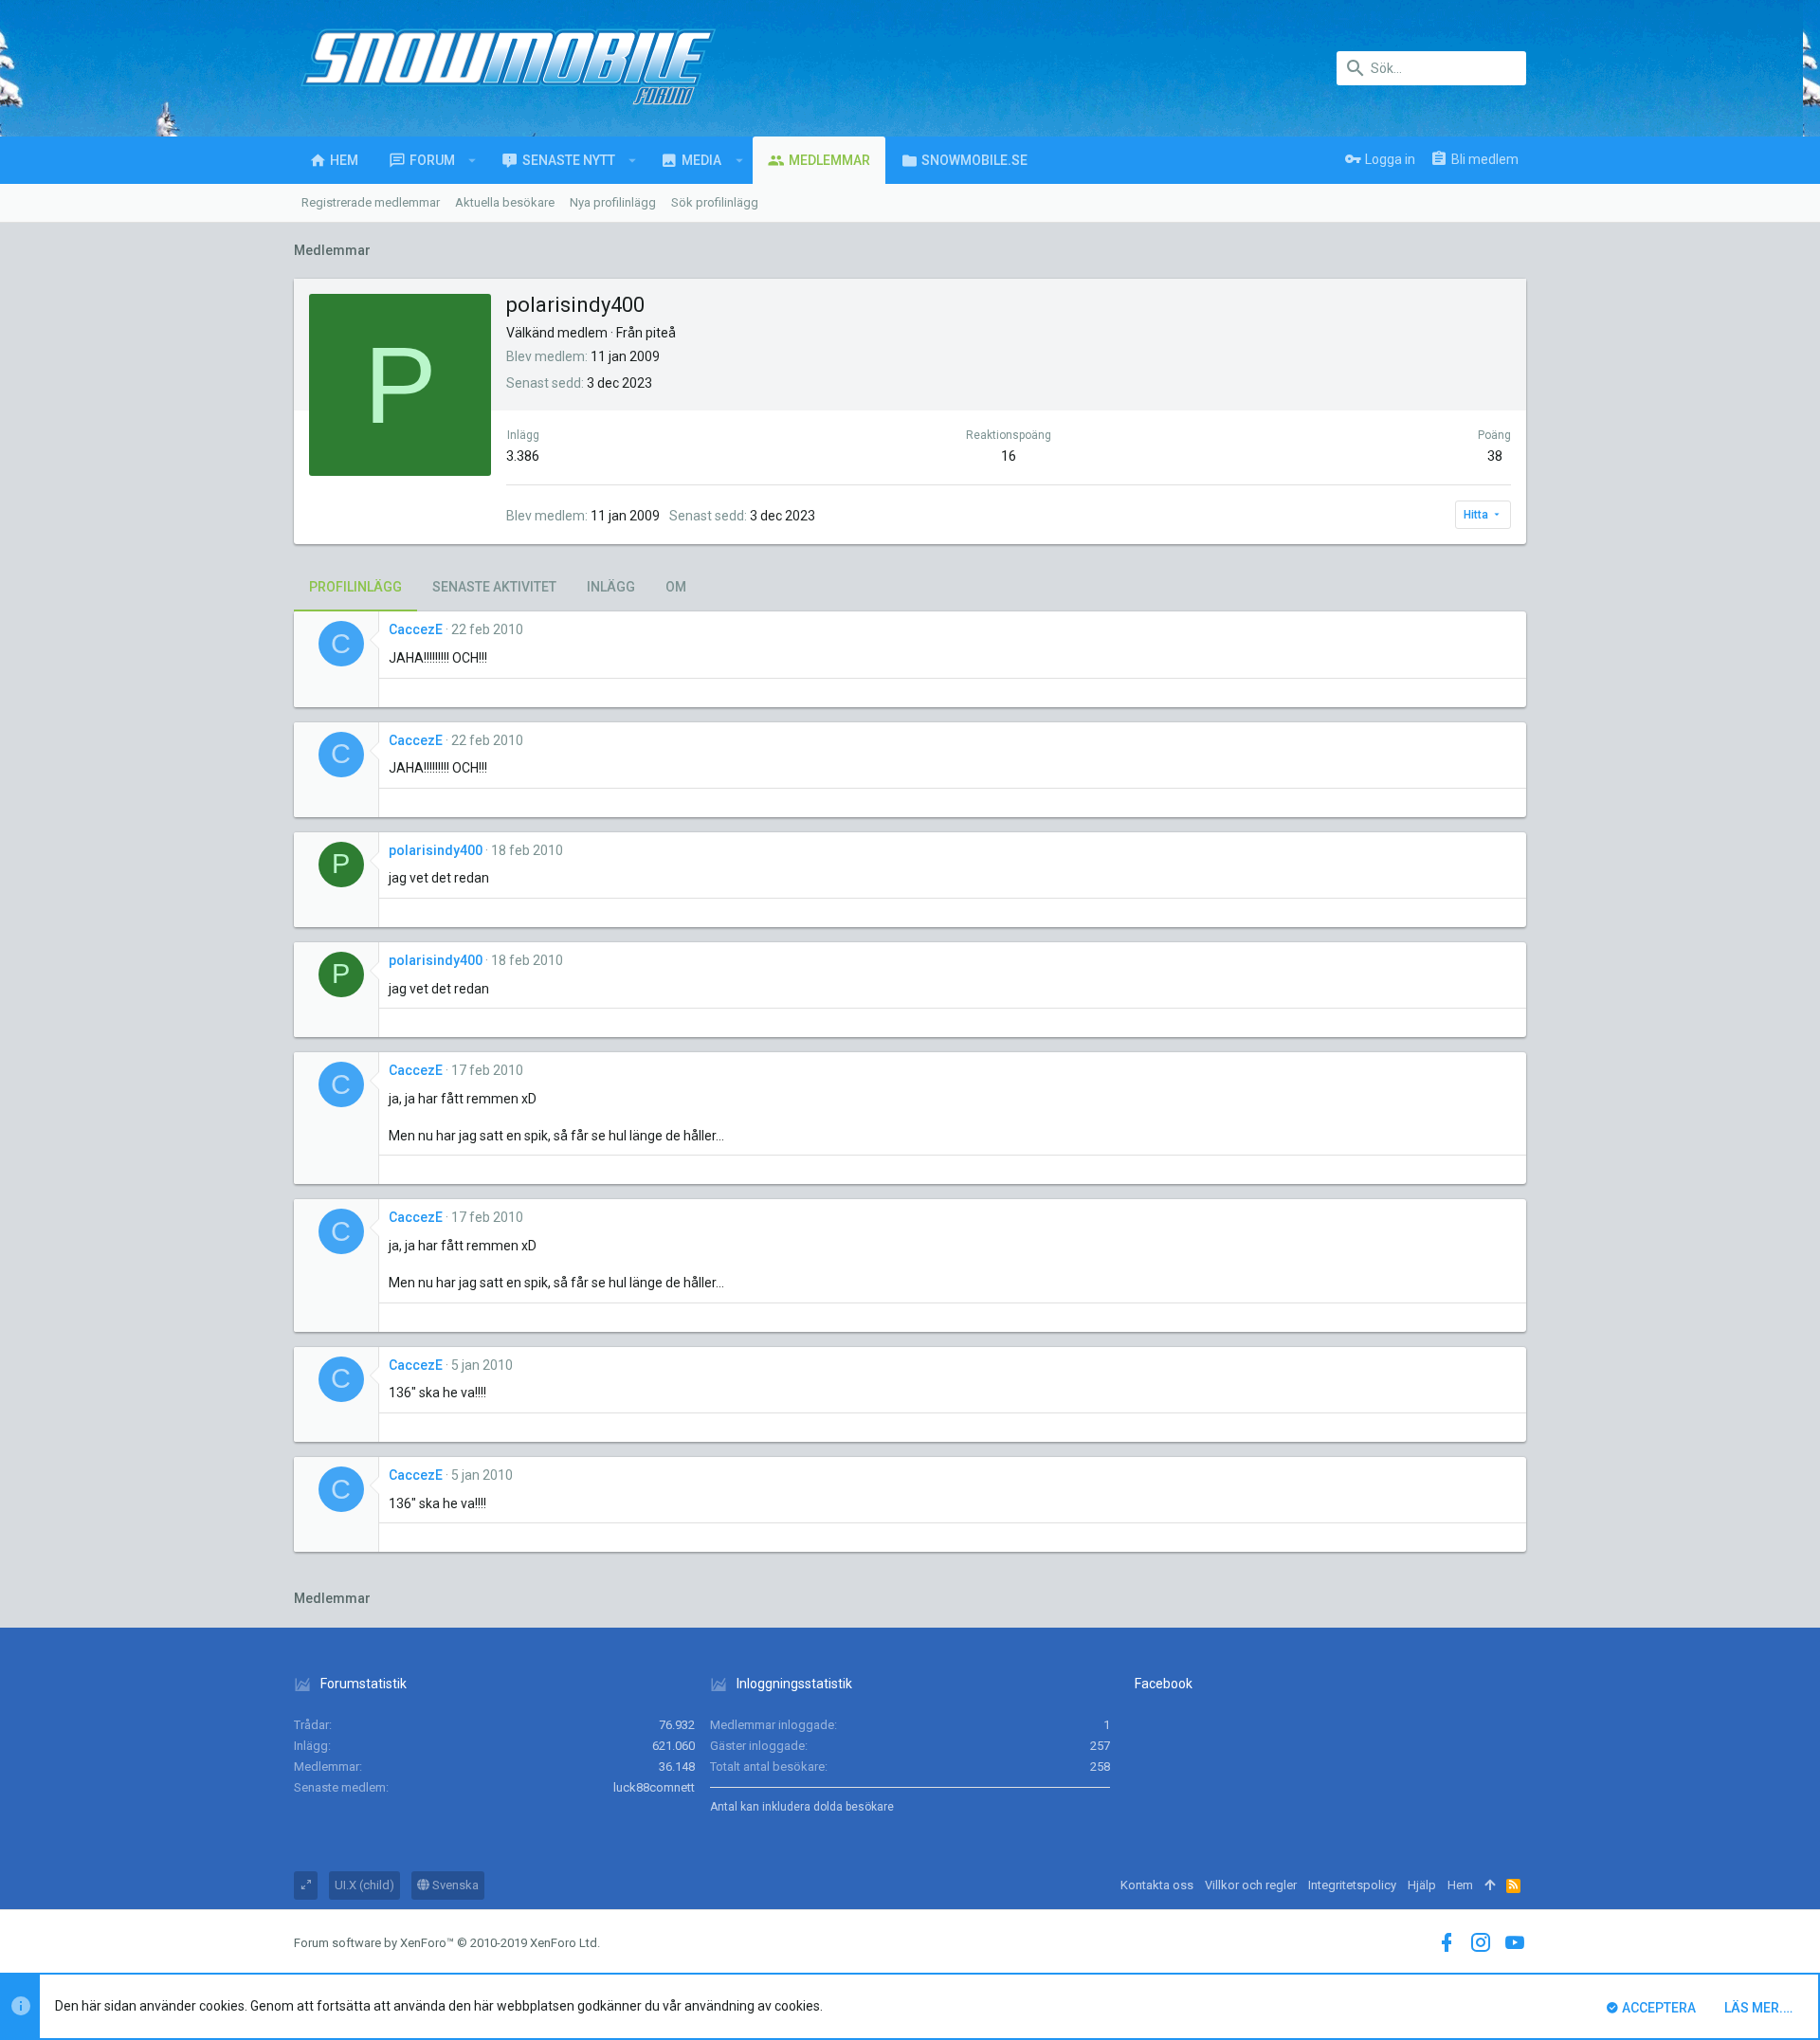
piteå (661, 333)
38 (1495, 456)
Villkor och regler (1251, 1885)
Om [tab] (676, 587)
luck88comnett (654, 1787)
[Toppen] (1490, 1885)
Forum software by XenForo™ (447, 1943)
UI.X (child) (364, 1885)
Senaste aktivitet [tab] (494, 587)
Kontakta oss (1157, 1885)
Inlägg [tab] (611, 587)
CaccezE (416, 629)
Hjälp (1422, 1885)
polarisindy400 (436, 850)
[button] (473, 160)
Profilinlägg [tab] (355, 587)
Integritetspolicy (1352, 1885)
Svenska (454, 1885)
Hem (1460, 1885)
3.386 (523, 456)
